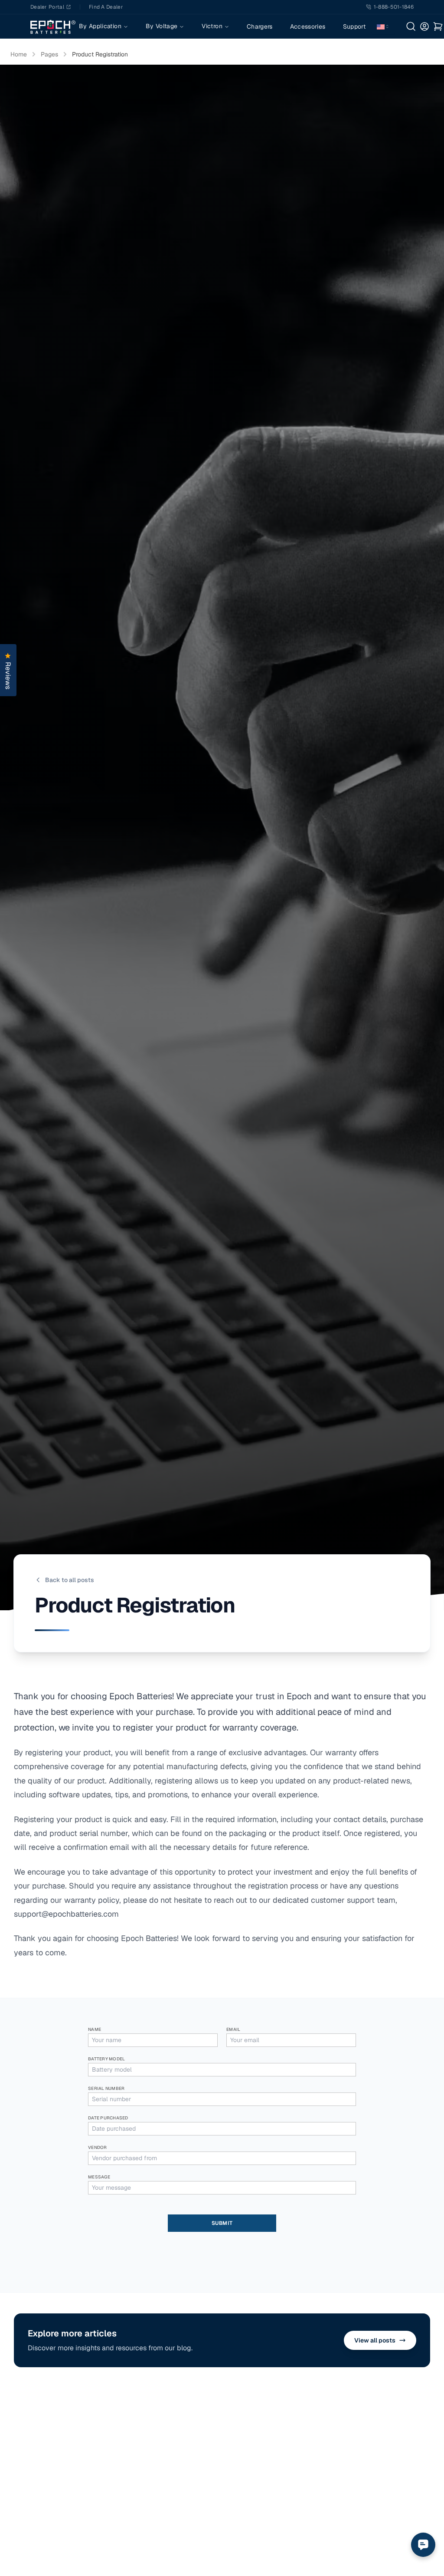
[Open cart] (438, 26)
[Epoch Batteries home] (53, 26)
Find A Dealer (106, 7)
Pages (49, 54)
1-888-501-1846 (394, 7)
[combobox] (383, 26)
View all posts (375, 2340)
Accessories (308, 26)
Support (354, 26)
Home (19, 54)
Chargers (260, 26)
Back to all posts (70, 1580)
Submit (222, 2223)
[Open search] (411, 26)
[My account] (425, 26)
